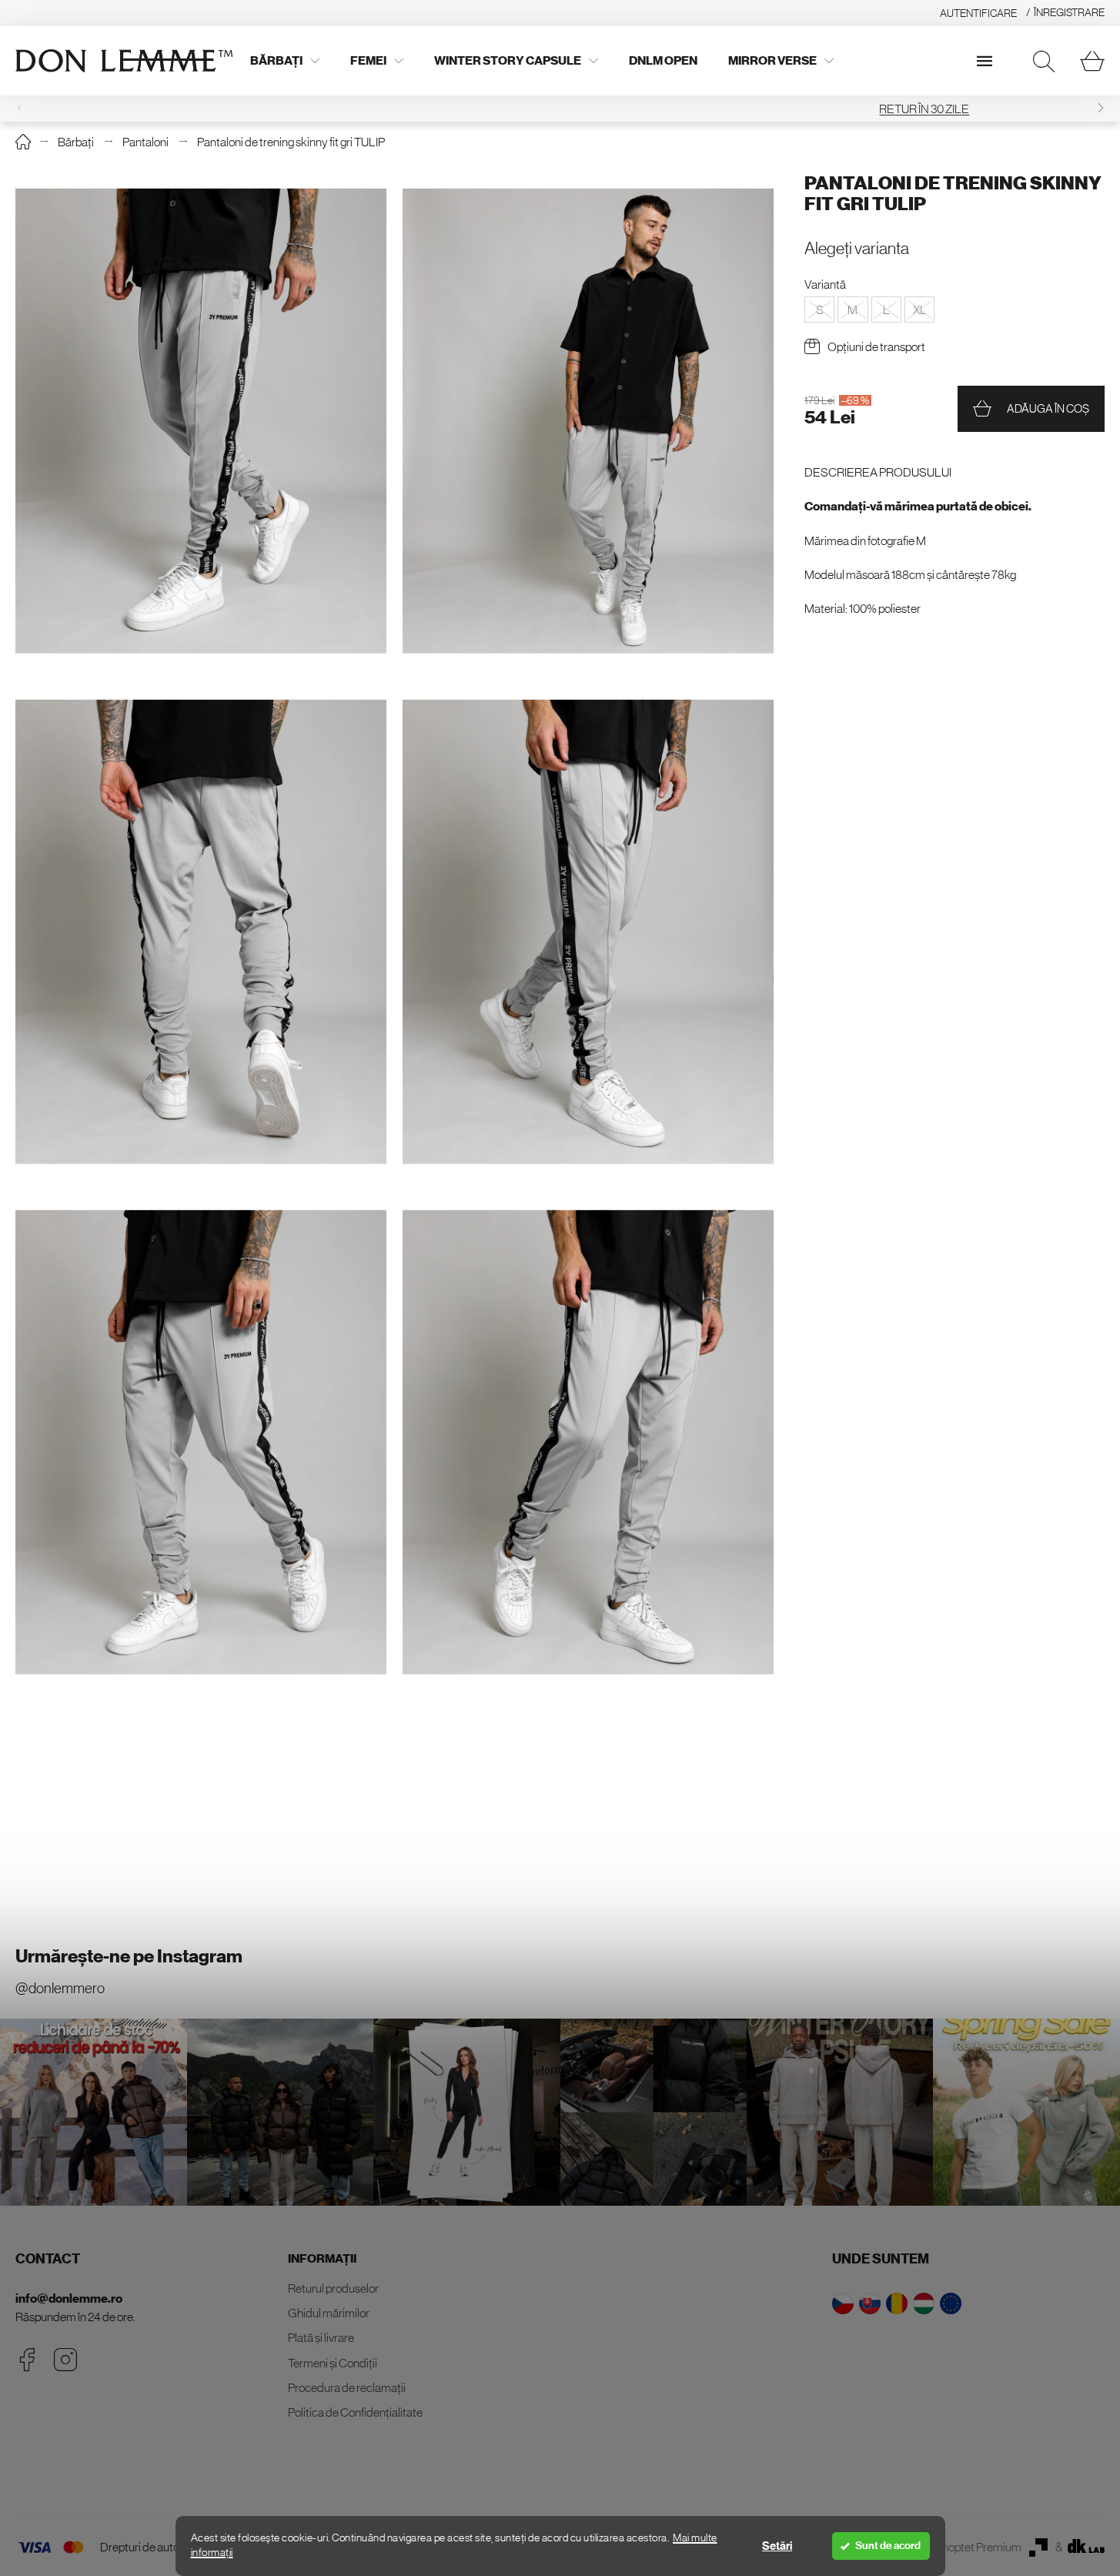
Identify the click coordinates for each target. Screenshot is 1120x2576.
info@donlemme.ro (69, 2298)
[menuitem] (285, 61)
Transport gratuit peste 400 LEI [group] (560, 109)
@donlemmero (60, 1988)
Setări (777, 2546)
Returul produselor (333, 2288)
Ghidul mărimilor (329, 2313)
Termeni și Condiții (333, 2363)
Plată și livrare (321, 2337)
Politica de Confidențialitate (355, 2412)
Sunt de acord (888, 2546)
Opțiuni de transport (876, 346)
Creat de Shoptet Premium (956, 2547)
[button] (1101, 108)
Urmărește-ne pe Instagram (129, 1956)
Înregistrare (1069, 12)
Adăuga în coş (1048, 408)
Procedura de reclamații (347, 2387)
